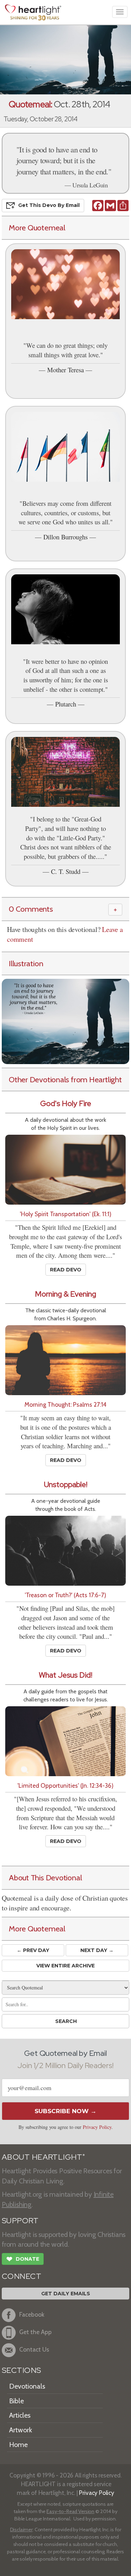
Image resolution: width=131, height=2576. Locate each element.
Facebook (32, 2314)
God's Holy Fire (66, 1103)
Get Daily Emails (66, 2294)
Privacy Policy (97, 2127)
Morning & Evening (65, 1294)
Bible (16, 2401)
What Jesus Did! (65, 1675)
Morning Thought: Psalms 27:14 (65, 1404)
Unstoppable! (66, 1484)
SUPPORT (20, 2221)
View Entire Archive (65, 1966)
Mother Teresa (65, 370)
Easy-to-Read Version (70, 2511)
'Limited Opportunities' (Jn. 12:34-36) (65, 1785)
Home (18, 2445)
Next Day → (97, 1950)
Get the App (35, 2332)
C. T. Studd (66, 871)
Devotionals (27, 2386)
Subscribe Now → (65, 2111)
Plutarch (66, 704)
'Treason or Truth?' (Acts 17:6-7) (65, 1595)
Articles (20, 2415)
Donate (23, 2259)
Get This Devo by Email (49, 205)
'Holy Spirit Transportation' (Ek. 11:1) (66, 1214)
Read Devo (66, 1270)
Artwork (21, 2430)
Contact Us (34, 2349)
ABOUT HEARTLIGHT (43, 2157)
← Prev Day (33, 1950)
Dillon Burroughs (65, 537)
